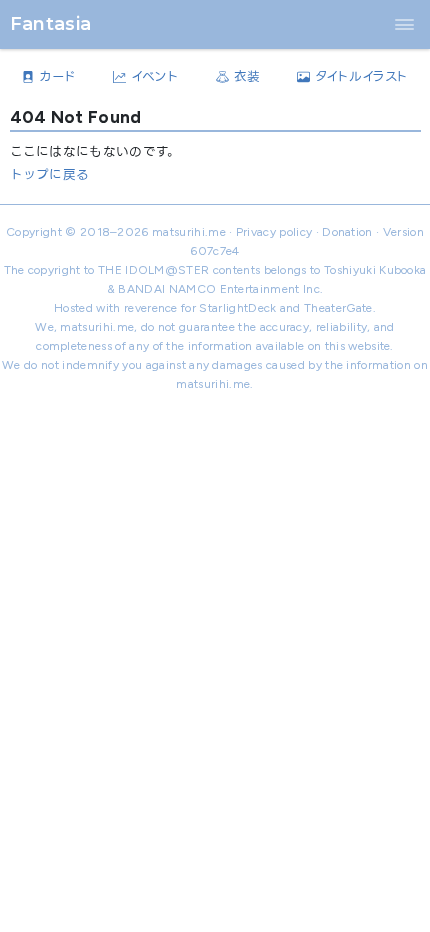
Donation (347, 232)
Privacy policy (274, 232)
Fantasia (51, 23)
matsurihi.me (189, 232)
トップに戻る (50, 174)
